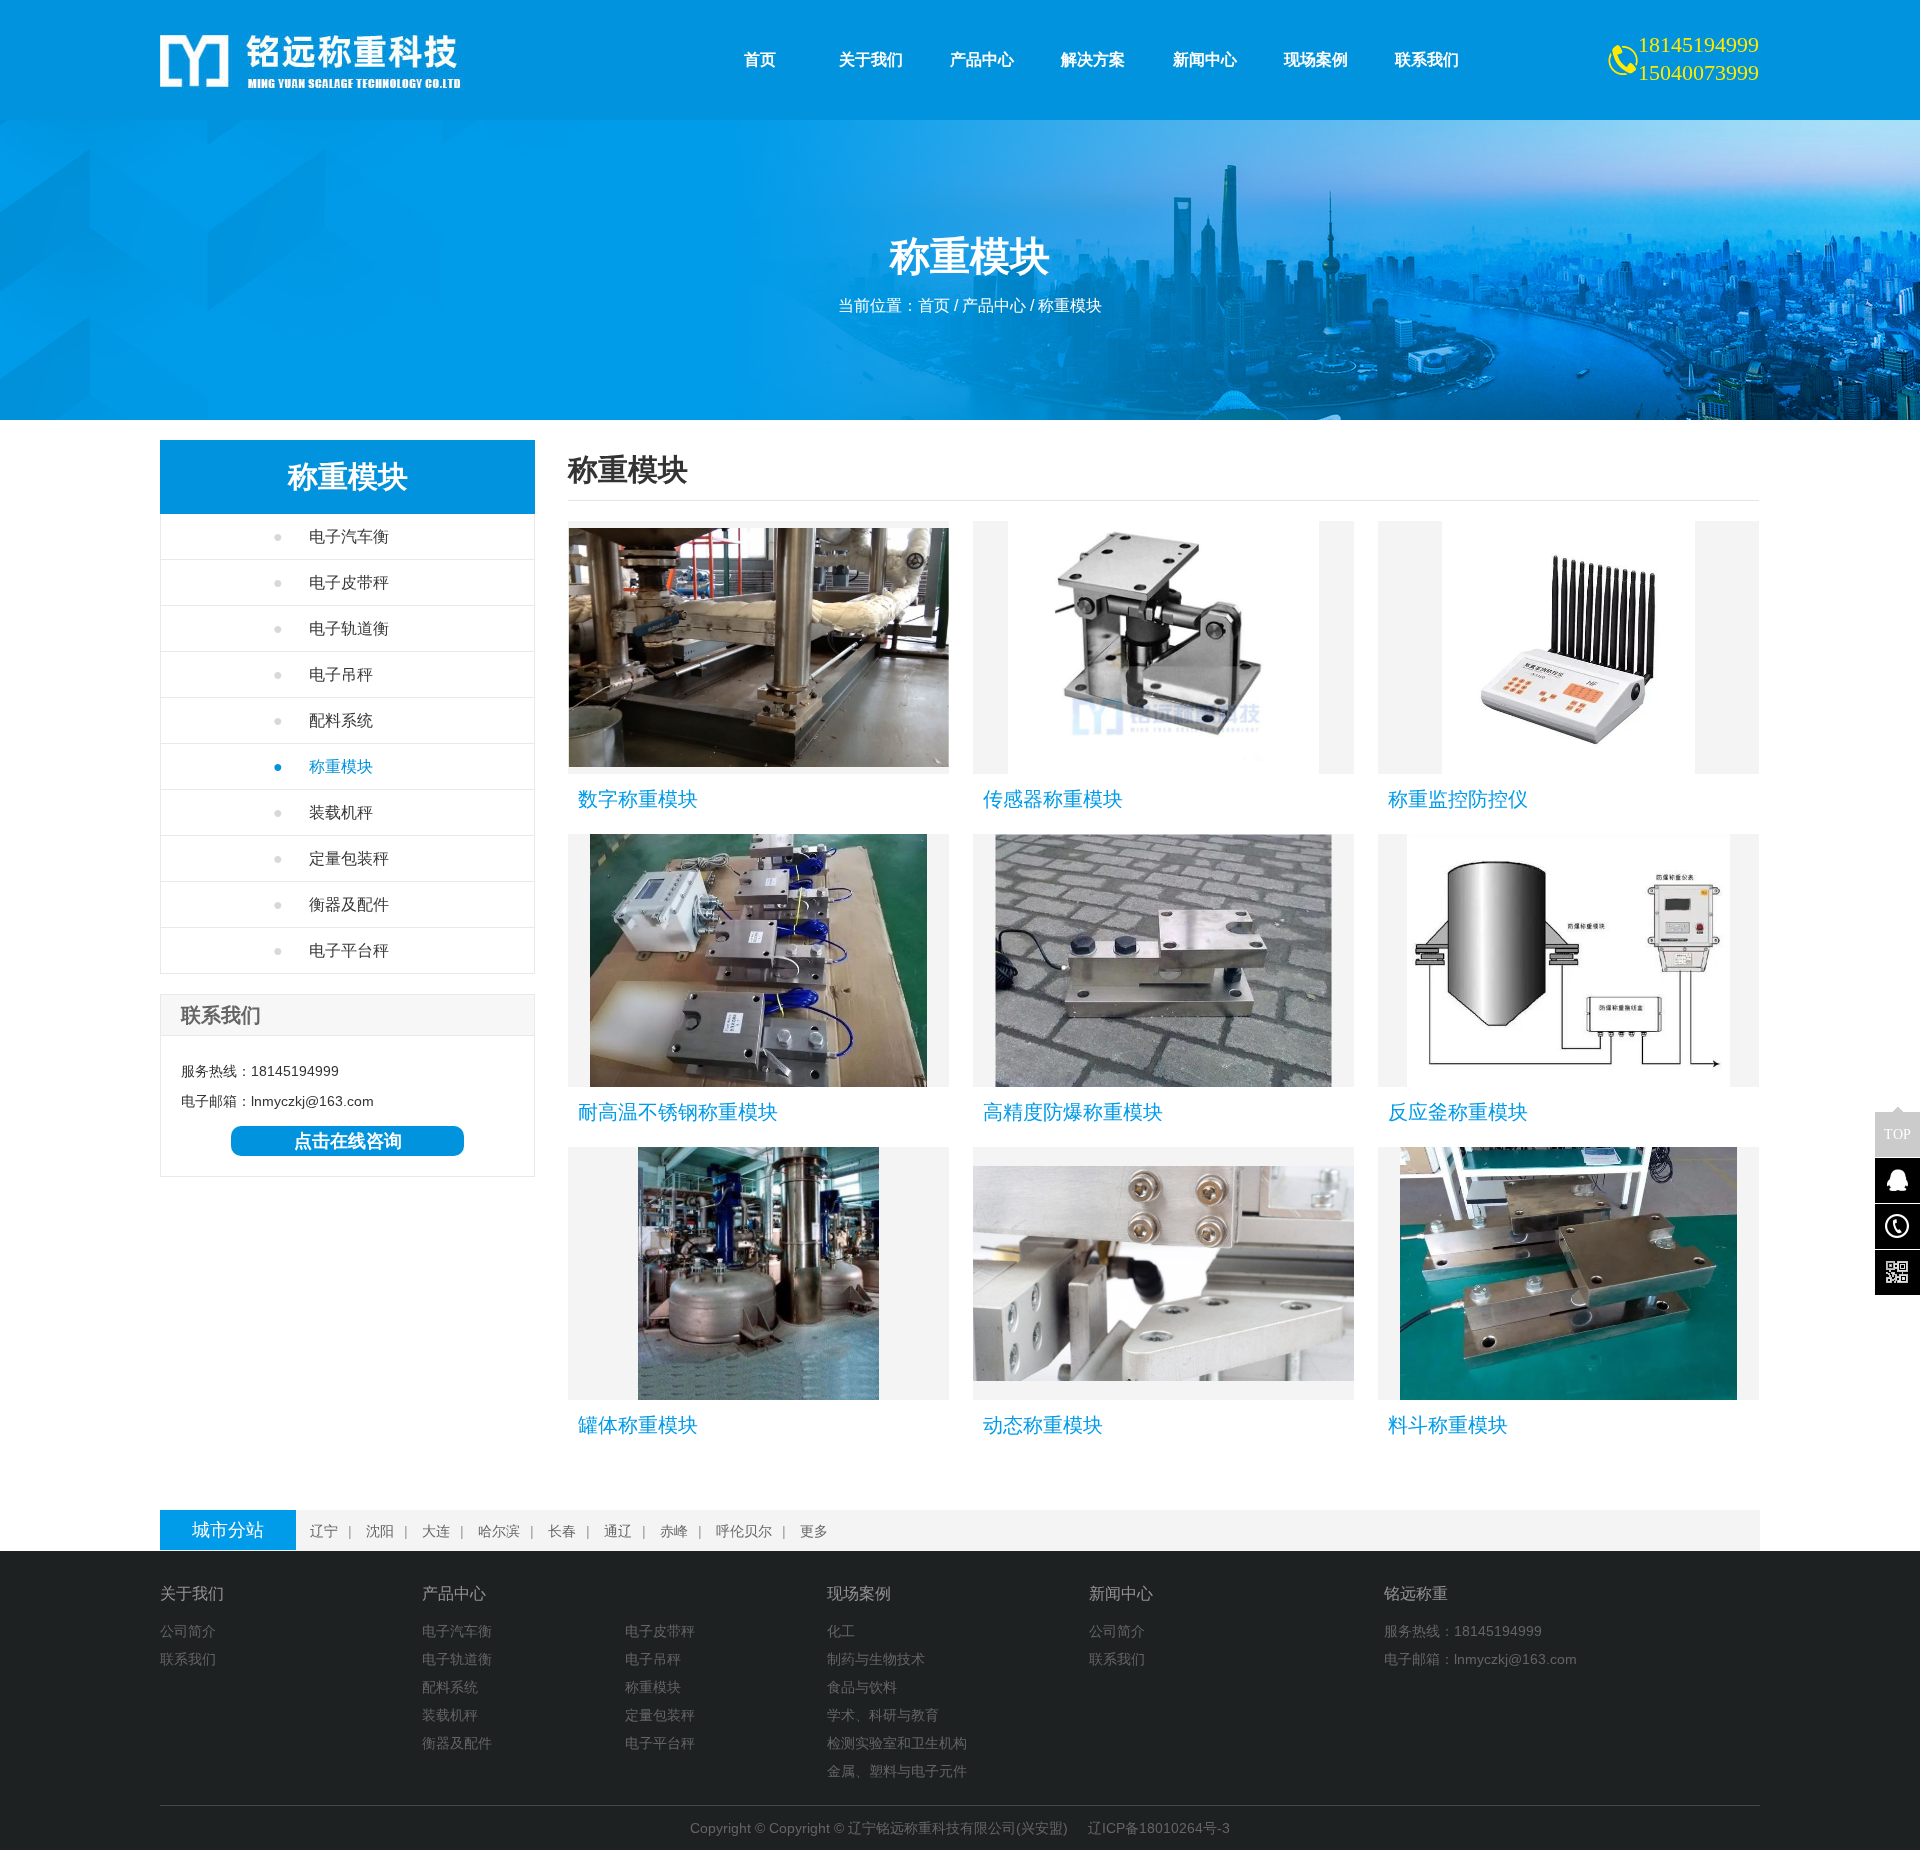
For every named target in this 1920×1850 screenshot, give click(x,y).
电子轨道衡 (331, 628)
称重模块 (1070, 305)
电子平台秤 (331, 950)
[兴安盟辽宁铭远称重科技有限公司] (344, 60)
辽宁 (324, 1531)
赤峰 (674, 1531)
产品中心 (994, 305)
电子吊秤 (323, 674)
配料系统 (323, 720)
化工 (841, 1631)
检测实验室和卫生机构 (897, 1743)
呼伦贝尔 (744, 1531)
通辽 (618, 1531)
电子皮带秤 (331, 582)
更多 (814, 1531)
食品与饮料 (862, 1687)
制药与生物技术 (876, 1659)
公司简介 (188, 1631)
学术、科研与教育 (883, 1715)
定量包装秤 (331, 858)
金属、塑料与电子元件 (897, 1771)
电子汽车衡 (331, 536)
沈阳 (380, 1531)
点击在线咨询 (348, 1141)
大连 (436, 1531)
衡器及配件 (331, 904)
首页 (934, 305)
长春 (562, 1531)
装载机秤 (323, 812)
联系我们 (188, 1659)
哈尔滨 (499, 1531)
